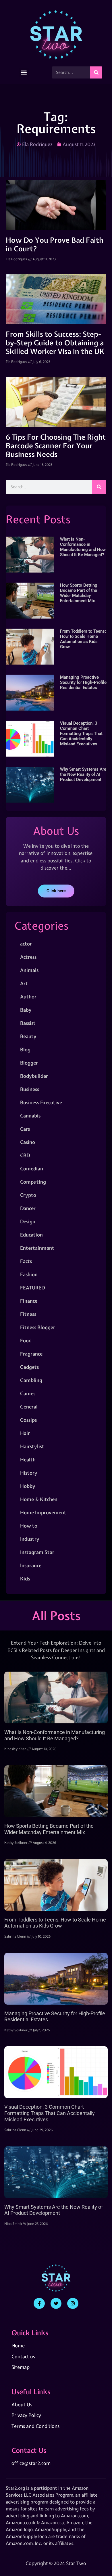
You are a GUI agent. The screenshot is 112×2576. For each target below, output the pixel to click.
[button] (24, 73)
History (29, 1473)
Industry (30, 1539)
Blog (25, 1049)
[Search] (96, 72)
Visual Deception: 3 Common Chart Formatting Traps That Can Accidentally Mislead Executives (81, 734)
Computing (33, 1182)
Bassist (28, 1023)
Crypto (28, 1195)
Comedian (32, 1169)
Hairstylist (32, 1446)
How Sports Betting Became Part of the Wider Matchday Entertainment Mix (79, 593)
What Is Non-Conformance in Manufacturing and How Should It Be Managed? (83, 547)
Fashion (29, 1274)
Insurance (31, 1565)
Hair (25, 1433)
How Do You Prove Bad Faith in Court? (55, 244)
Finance (29, 1301)
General (29, 1407)
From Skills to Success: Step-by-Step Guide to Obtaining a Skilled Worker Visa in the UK (55, 343)
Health (28, 1460)
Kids (25, 1579)
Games (28, 1393)
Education (31, 1235)
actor (26, 944)
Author (28, 997)
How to (29, 1526)
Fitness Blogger (38, 1327)
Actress (28, 957)
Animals (29, 970)
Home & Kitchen (39, 1499)
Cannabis (30, 1116)
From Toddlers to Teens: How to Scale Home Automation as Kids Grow (83, 639)
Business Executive (41, 1102)
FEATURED (32, 1288)
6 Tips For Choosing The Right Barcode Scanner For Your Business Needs (56, 446)
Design (28, 1221)
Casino (28, 1142)
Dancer (28, 1208)
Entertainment (37, 1248)
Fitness (28, 1314)
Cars (25, 1129)
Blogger (29, 1063)
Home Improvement (43, 1512)
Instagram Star (37, 1552)
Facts (26, 1261)
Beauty (28, 1036)
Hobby (28, 1486)
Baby (26, 1010)
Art (24, 983)
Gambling (31, 1380)
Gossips (28, 1420)
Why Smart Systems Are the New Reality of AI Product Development (83, 774)
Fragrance (31, 1354)
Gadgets (29, 1367)
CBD (25, 1155)
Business (30, 1089)
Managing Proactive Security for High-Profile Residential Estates (83, 682)
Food (26, 1340)
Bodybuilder (34, 1076)
